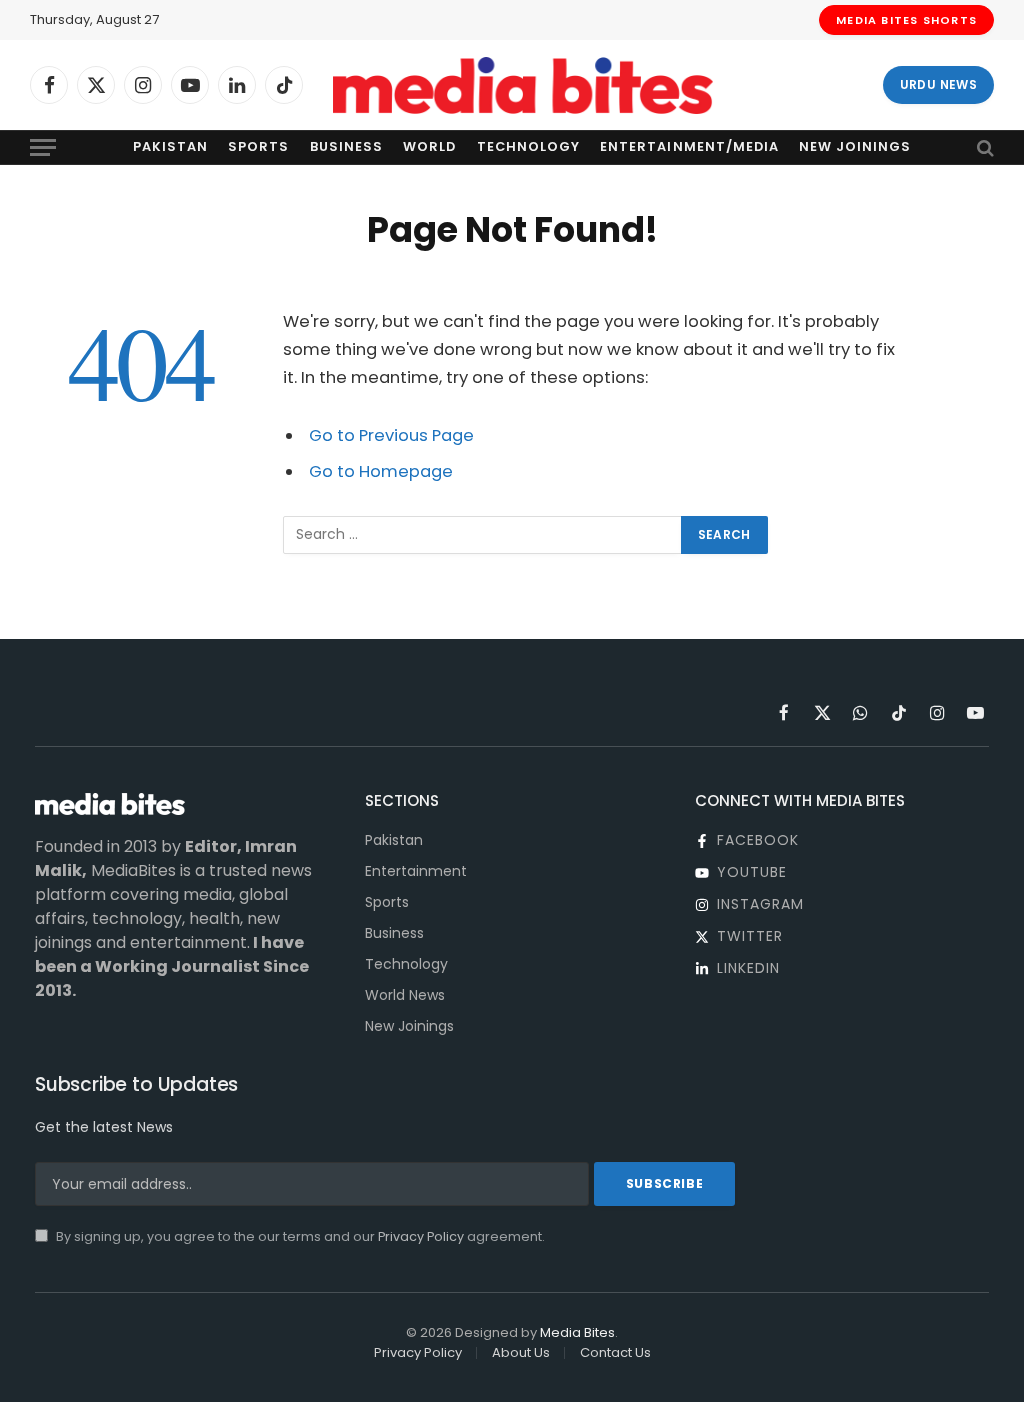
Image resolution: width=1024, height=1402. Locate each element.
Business (346, 146)
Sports (258, 146)
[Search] (983, 147)
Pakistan (170, 146)
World (429, 146)
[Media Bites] (523, 85)
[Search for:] (483, 535)
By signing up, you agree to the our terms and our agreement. (299, 1236)
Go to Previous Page (391, 435)
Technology (528, 146)
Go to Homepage (381, 471)
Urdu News (938, 84)
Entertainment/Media (689, 146)
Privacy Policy (421, 1236)
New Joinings (855, 146)
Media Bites (577, 1332)
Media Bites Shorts (906, 20)
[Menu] (43, 147)
